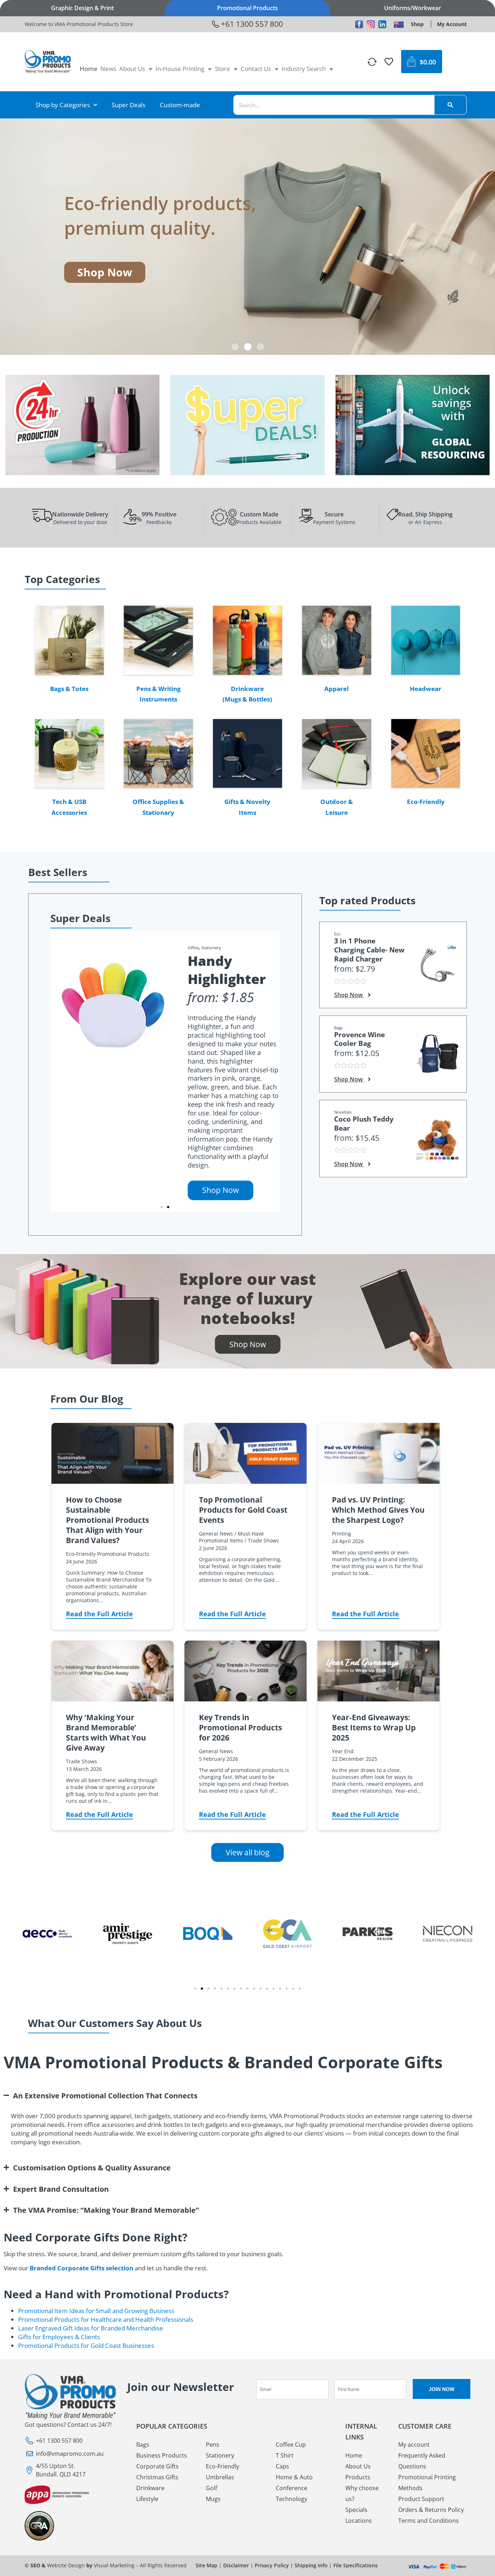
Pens (213, 2445)
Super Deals (128, 105)
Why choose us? (362, 2493)
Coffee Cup (291, 2445)
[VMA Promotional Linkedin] (382, 24)
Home (89, 69)
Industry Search (304, 69)
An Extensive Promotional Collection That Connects (105, 2095)
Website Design (66, 2565)
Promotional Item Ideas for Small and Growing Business (96, 2311)
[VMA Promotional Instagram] (371, 24)
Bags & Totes (69, 689)
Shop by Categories (63, 105)
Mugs (213, 2499)
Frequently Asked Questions (422, 2461)
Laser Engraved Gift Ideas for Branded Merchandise (91, 2328)
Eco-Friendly (426, 802)
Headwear (426, 689)
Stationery (211, 948)
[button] (235, 347)
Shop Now (221, 1190)
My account (414, 2445)
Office (193, 948)
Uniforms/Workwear (413, 8)
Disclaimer (236, 2565)
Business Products (162, 2455)
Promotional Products (247, 8)
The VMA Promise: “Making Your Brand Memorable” (106, 2210)
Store (222, 69)
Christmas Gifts (157, 2477)
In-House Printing (180, 69)
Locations (359, 2521)
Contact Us (256, 69)
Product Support (421, 2499)
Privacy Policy (272, 2565)
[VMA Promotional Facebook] (359, 24)
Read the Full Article (99, 1614)
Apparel (336, 689)
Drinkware (150, 2488)
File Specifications (355, 2565)
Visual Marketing (114, 2565)
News (108, 69)
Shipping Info (311, 2565)
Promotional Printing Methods (427, 2483)
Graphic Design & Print (82, 8)
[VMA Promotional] (399, 24)
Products (358, 2477)
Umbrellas (220, 2477)
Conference (292, 2488)
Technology (292, 2499)
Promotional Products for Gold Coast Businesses (86, 2345)
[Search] (450, 105)
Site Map (207, 2565)
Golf (211, 2488)
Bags (143, 2445)
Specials (356, 2510)
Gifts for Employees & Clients (59, 2337)
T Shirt (285, 2455)
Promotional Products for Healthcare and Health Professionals (106, 2319)
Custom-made (180, 105)
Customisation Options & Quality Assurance (92, 2167)
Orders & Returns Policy (431, 2510)
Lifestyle (147, 2499)
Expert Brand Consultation (61, 2189)
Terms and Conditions (429, 2521)
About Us (132, 69)
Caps (282, 2466)
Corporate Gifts (157, 2466)
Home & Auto (294, 2477)
